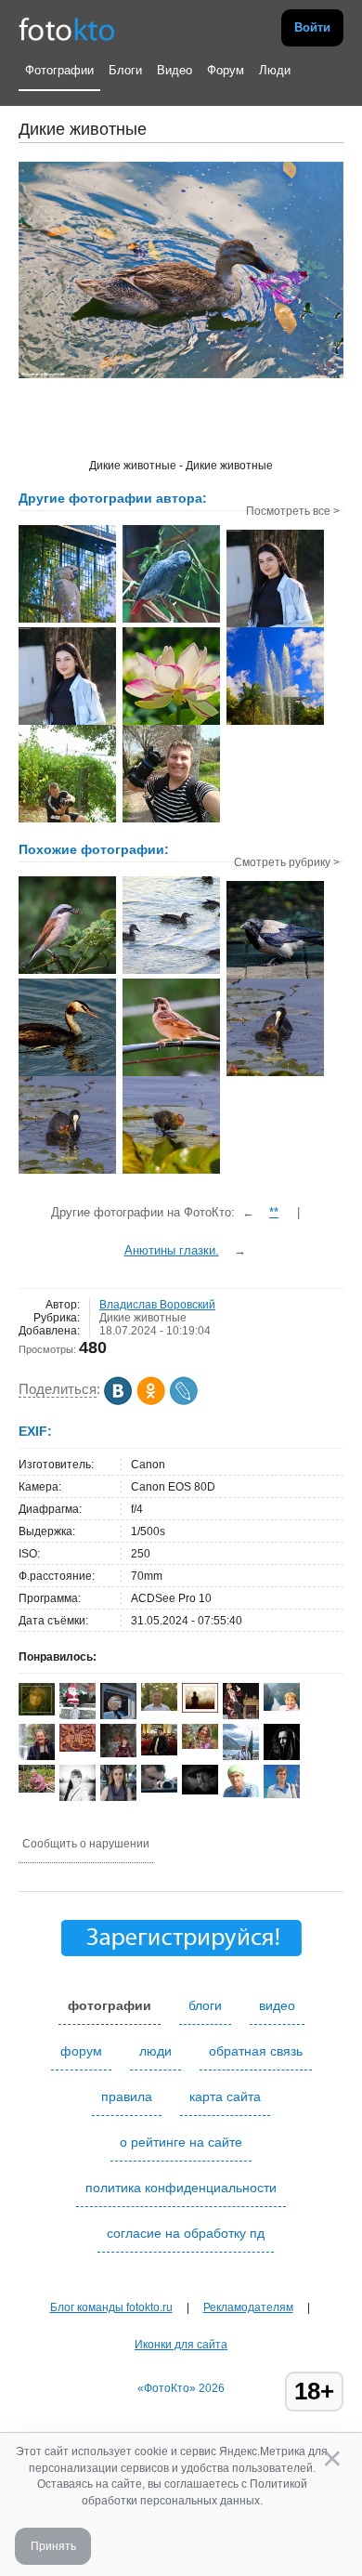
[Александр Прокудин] (159, 1789)
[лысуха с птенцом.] (275, 1074)
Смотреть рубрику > (287, 862)
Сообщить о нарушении (86, 1844)
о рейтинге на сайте (181, 2142)
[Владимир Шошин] (200, 1791)
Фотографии (59, 70)
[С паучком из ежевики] (67, 972)
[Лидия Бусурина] (282, 1707)
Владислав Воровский (157, 1305)
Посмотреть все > (293, 511)
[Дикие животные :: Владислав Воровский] (67, 621)
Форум (226, 70)
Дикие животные (143, 1318)
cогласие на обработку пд (186, 2233)
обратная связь (256, 2051)
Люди (275, 70)
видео (277, 2005)
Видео (175, 70)
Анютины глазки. (172, 1250)
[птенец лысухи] (171, 1172)
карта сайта (225, 2096)
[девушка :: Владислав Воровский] (275, 625)
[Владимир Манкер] (159, 1752)
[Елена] (200, 1709)
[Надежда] (118, 1754)
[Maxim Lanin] (78, 1748)
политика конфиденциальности (181, 2188)
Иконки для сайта (181, 2345)
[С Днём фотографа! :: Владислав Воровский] (67, 821)
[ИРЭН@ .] (200, 1745)
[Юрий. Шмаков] (37, 1756)
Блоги (125, 70)
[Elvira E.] (37, 1712)
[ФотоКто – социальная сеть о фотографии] (67, 28)
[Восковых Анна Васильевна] (37, 1789)
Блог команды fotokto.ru (111, 2307)
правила (127, 2096)
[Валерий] (241, 1794)
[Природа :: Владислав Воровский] (171, 723)
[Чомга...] (67, 1074)
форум (81, 2051)
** (274, 1212)
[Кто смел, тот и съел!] (171, 972)
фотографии (110, 2005)
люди (155, 2051)
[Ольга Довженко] (282, 1794)
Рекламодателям (248, 2307)
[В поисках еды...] (275, 977)
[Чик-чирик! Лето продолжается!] (171, 1074)
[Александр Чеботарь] (159, 1707)
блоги (205, 2005)
